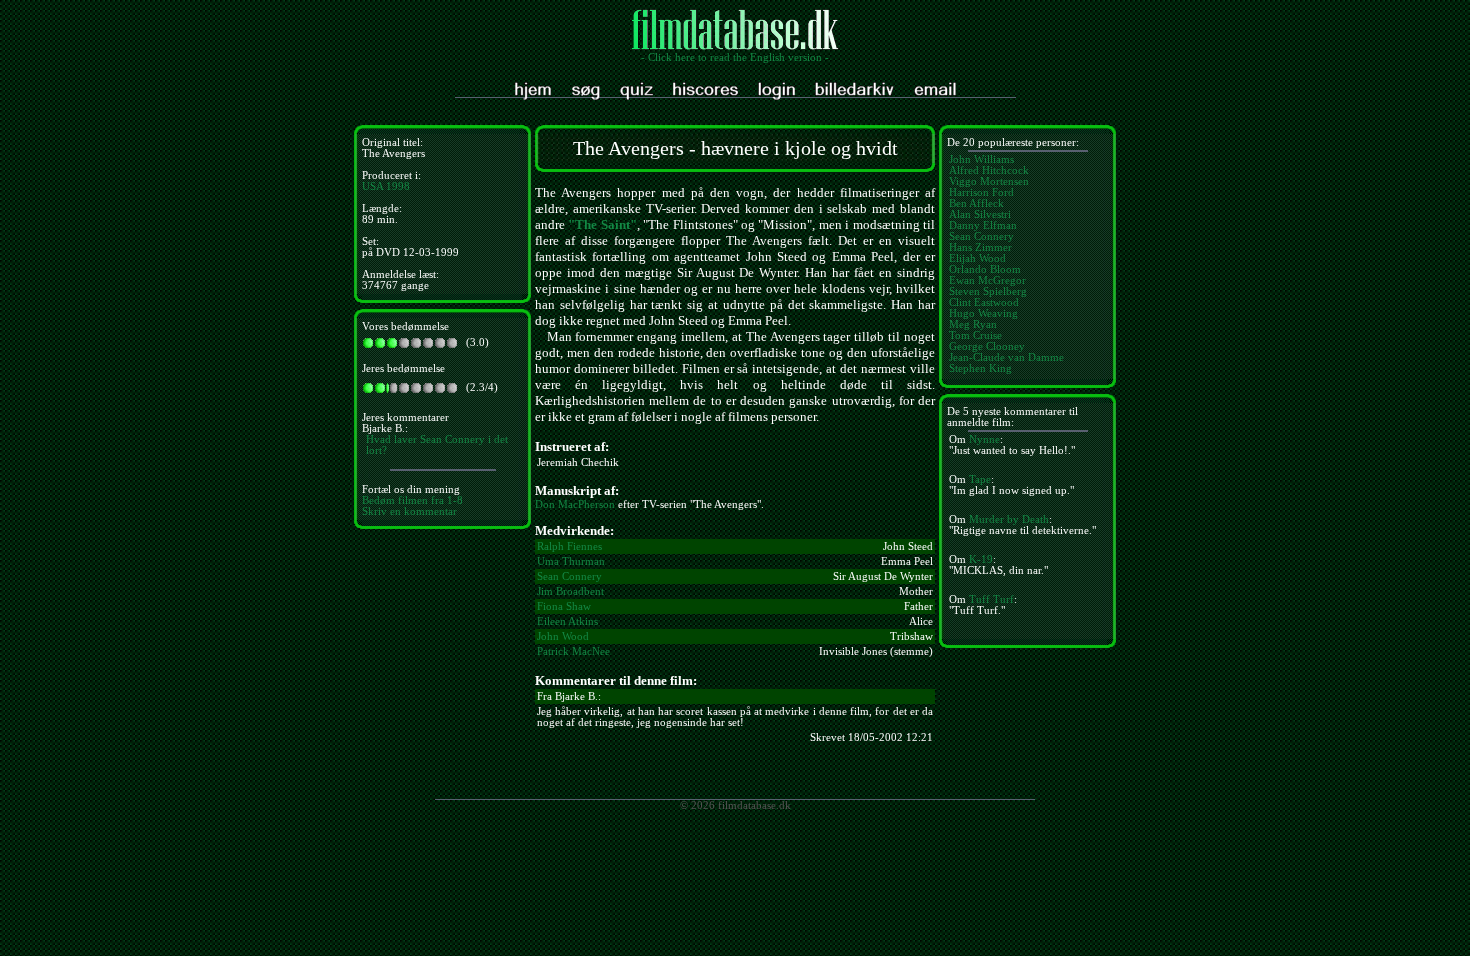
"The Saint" (602, 224)
